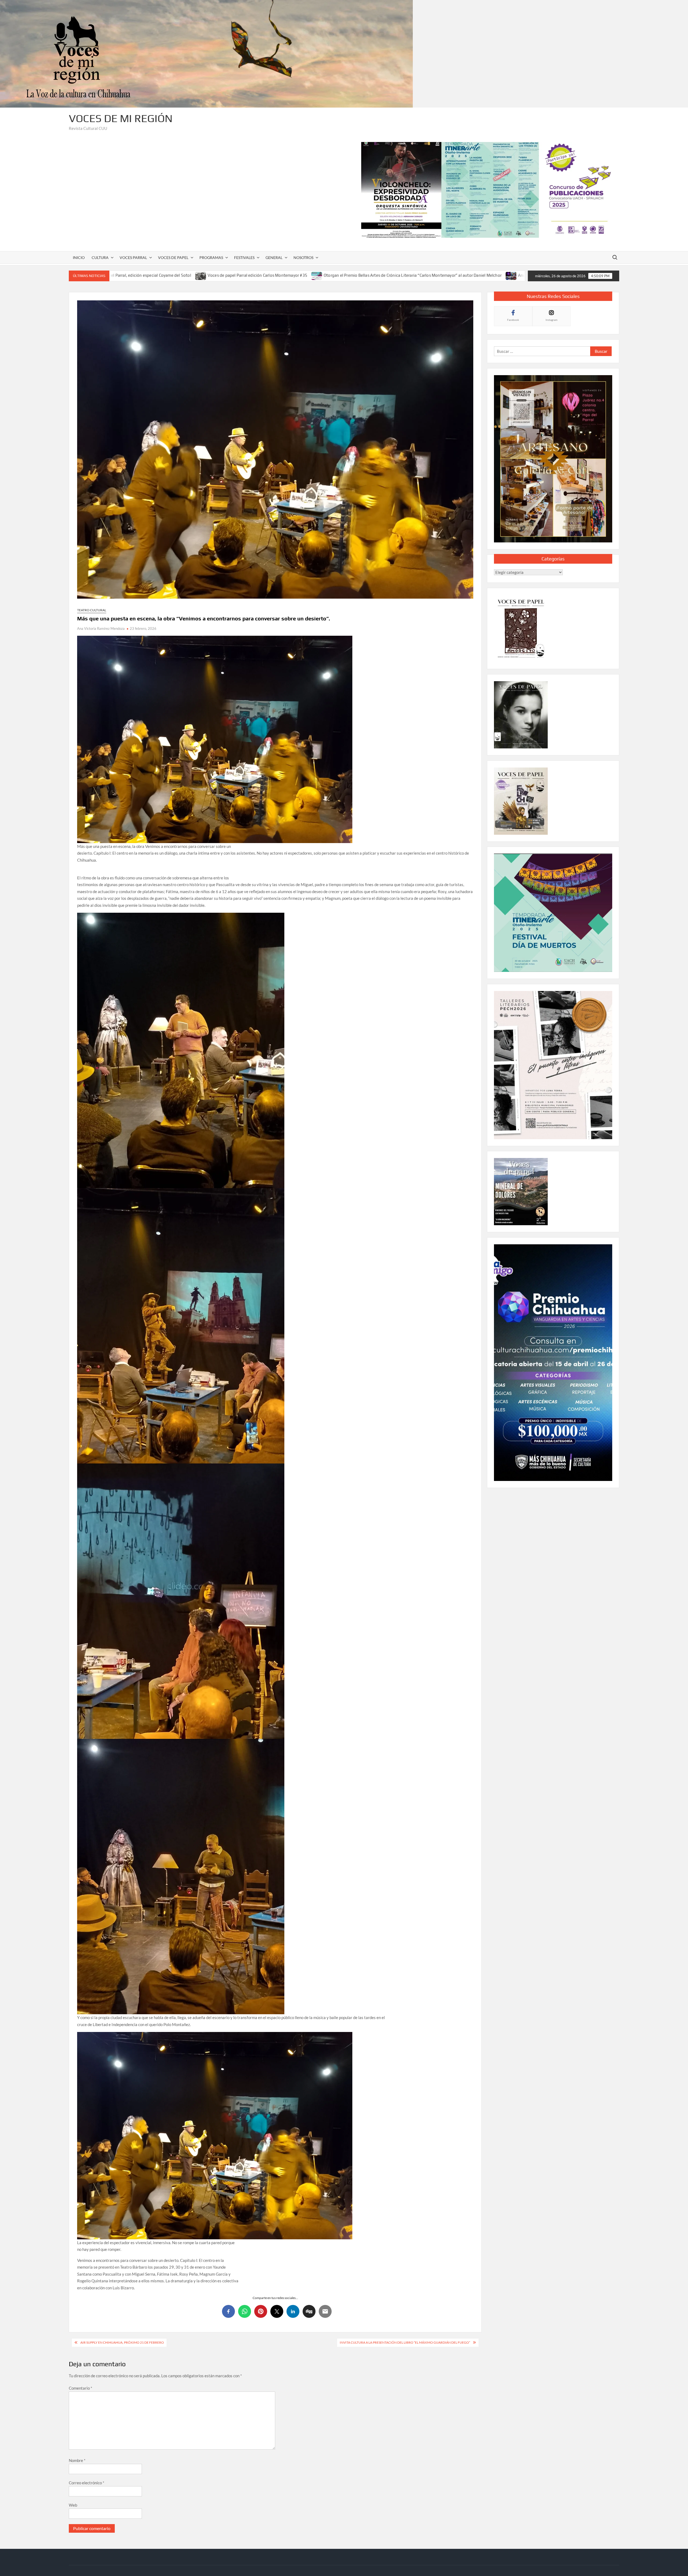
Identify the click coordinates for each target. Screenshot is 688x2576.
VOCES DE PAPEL (173, 257)
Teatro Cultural (92, 610)
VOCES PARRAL (133, 257)
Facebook (513, 320)
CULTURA (100, 257)
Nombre (77, 2460)
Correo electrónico (87, 2483)
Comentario (80, 2388)
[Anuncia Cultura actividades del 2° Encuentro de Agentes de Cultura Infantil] (291, 275)
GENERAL (274, 257)
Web (73, 2505)
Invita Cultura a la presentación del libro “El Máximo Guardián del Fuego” (405, 2342)
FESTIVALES (244, 257)
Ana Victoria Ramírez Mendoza (101, 628)
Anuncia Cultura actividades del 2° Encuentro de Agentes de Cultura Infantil (368, 275)
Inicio (79, 257)
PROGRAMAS (211, 257)
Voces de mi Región (121, 118)
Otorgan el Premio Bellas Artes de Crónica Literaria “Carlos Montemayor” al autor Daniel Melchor (192, 275)
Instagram (551, 320)
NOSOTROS (303, 257)
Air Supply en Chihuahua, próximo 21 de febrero (122, 2342)
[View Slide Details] (490, 190)
